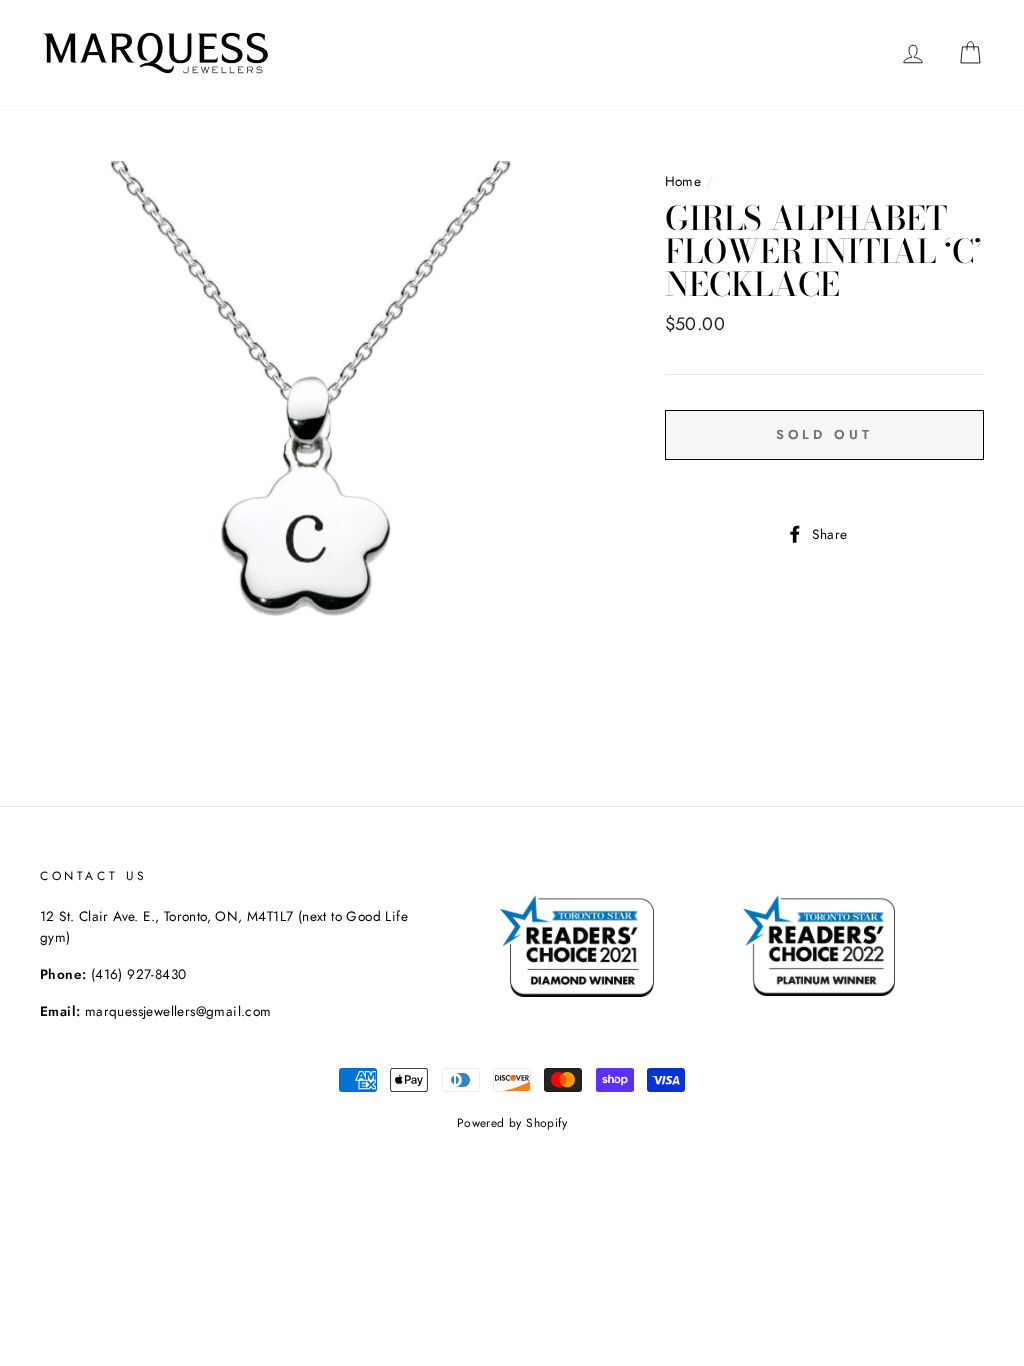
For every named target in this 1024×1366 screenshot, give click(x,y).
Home (683, 181)
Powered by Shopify (512, 1123)
